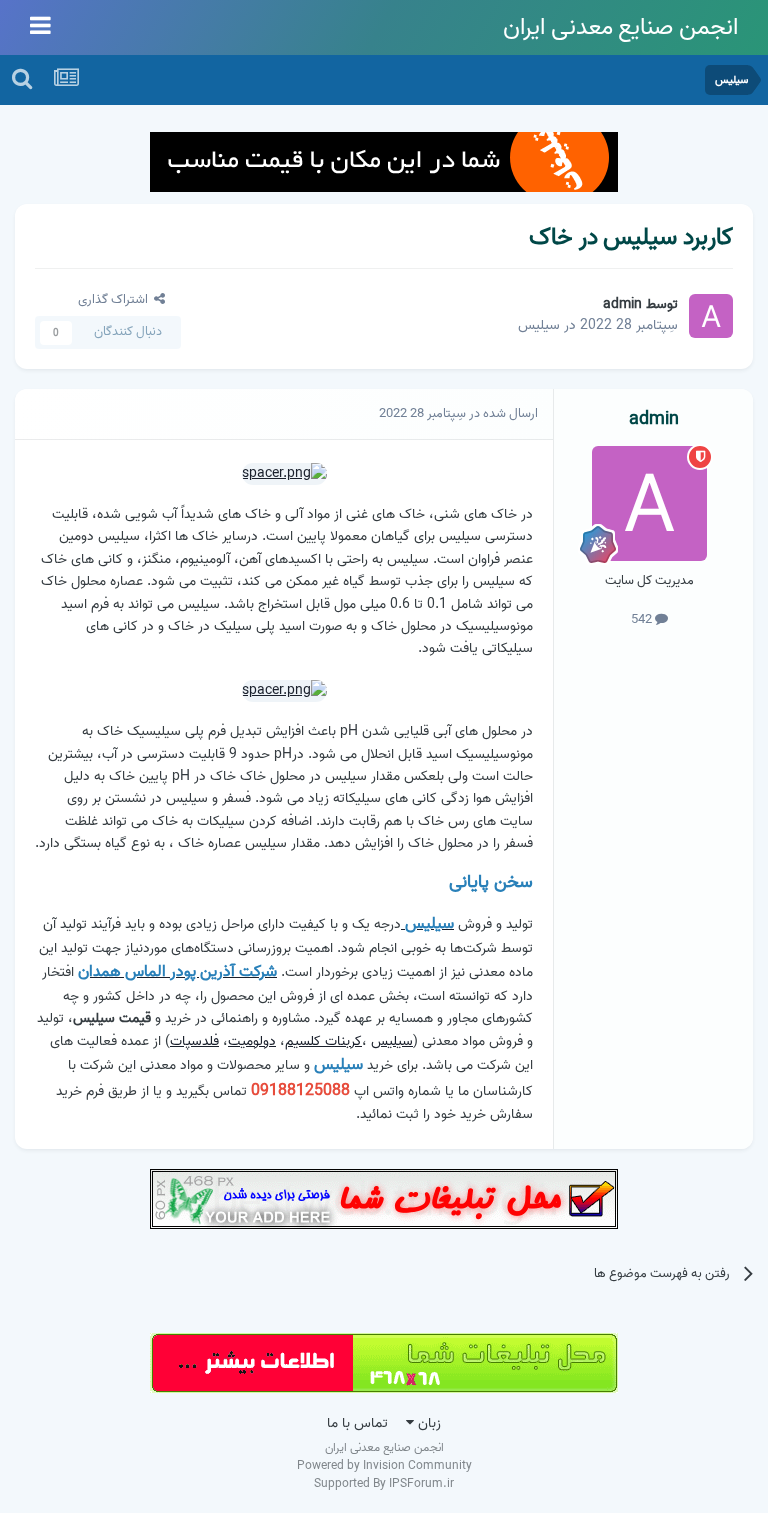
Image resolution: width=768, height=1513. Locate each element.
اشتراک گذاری (116, 299)
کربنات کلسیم (323, 1041)
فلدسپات (194, 1041)
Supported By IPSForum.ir (384, 1484)
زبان (427, 1423)
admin (622, 304)
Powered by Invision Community (384, 1465)
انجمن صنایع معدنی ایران (620, 27)
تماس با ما (357, 1423)
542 (643, 619)
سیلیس (539, 325)
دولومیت (252, 1041)
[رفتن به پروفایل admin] (711, 316)
